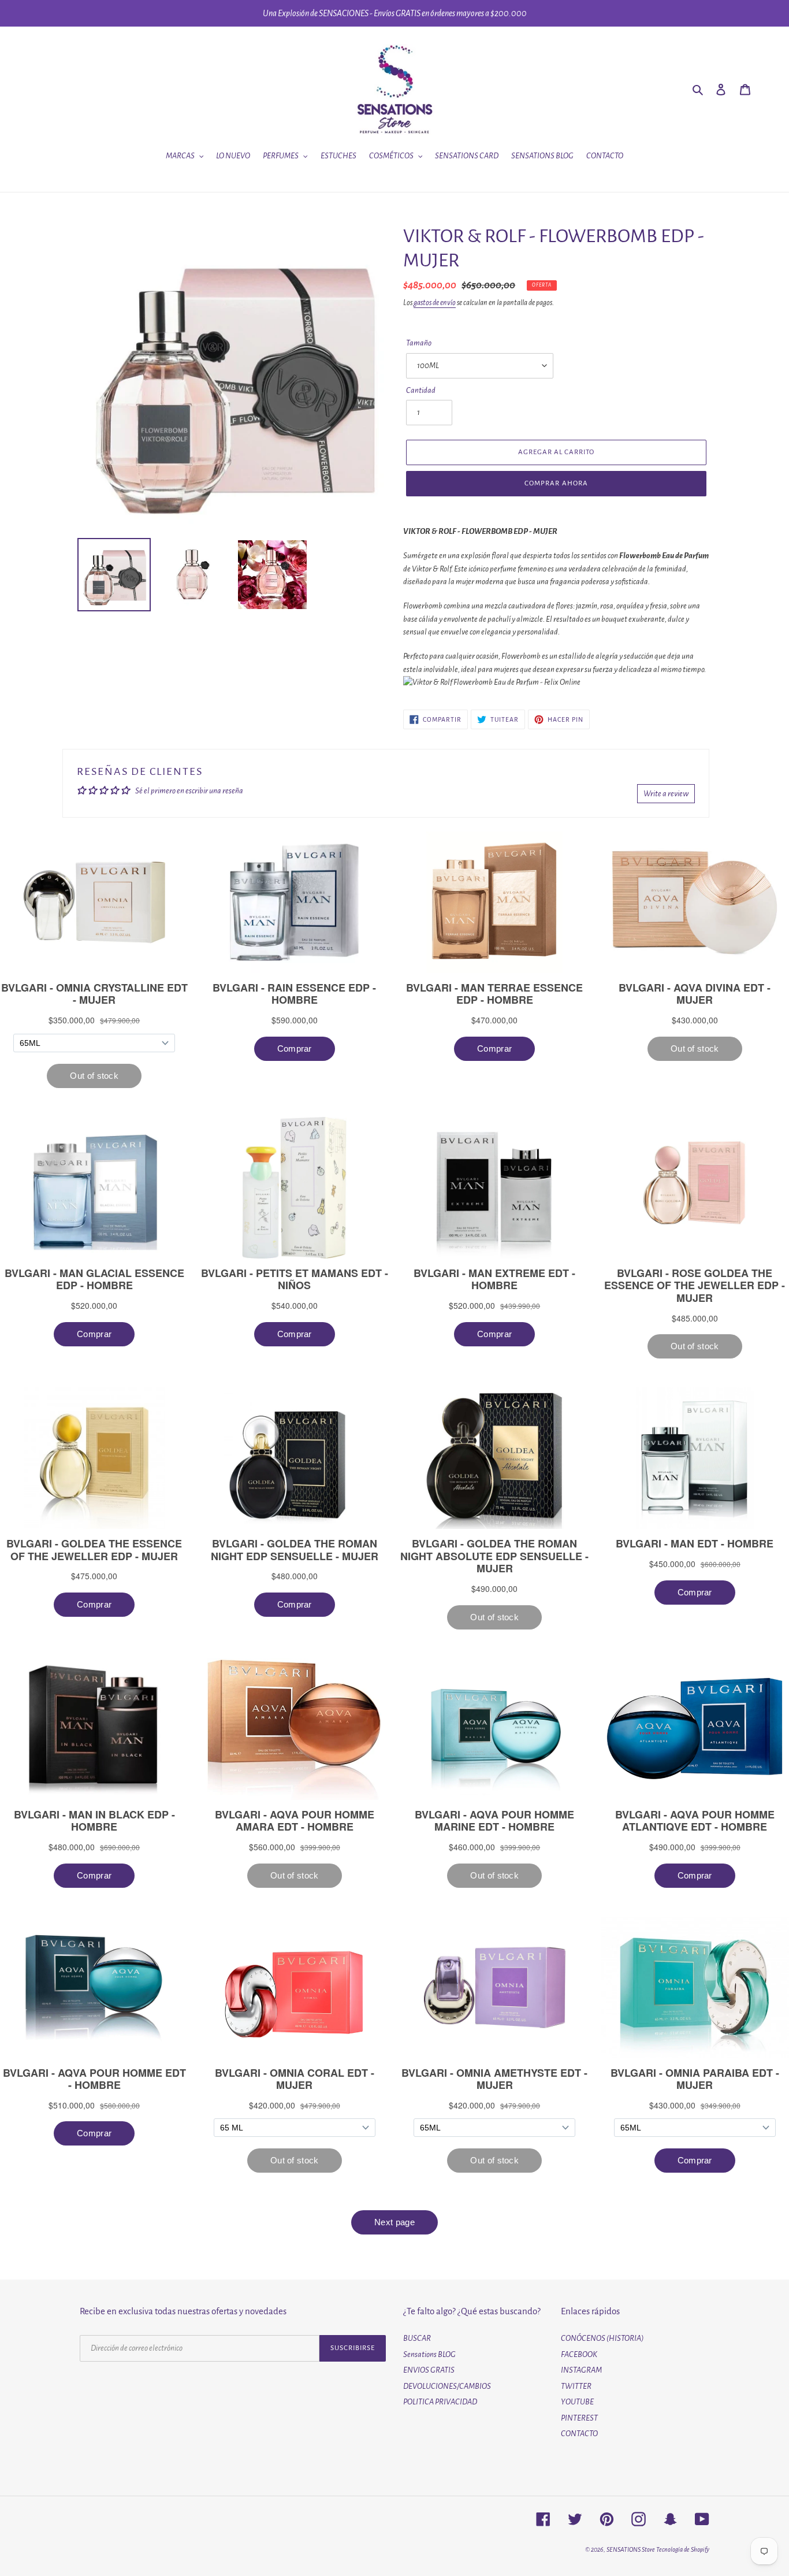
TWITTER (576, 2386)
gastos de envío (435, 303)
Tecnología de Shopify (683, 2549)
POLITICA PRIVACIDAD (440, 2402)
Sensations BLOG (429, 2354)
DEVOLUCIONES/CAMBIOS (447, 2386)
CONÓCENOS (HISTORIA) (602, 2338)
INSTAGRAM (581, 2370)
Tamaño (419, 343)
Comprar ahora (556, 483)
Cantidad (421, 390)
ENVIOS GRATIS (429, 2370)
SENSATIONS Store (631, 2549)
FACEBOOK (579, 2354)
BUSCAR (417, 2338)
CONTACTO (579, 2434)
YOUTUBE (577, 2402)
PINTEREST (579, 2418)
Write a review (666, 794)
